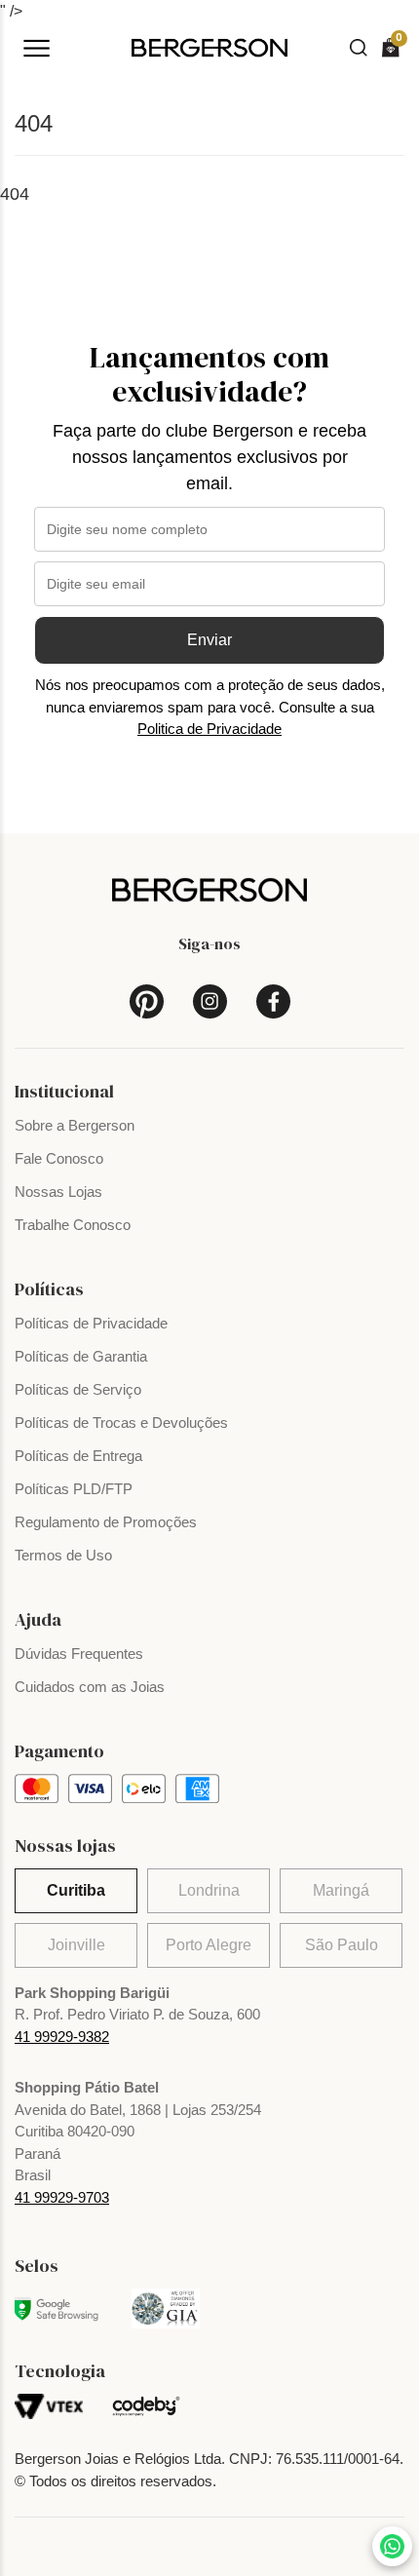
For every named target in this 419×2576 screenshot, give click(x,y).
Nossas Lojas (58, 1192)
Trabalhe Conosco (73, 1225)
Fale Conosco (59, 1158)
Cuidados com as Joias (90, 1687)
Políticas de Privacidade (91, 1323)
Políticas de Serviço (78, 1389)
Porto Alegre (209, 1945)
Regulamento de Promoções (106, 1522)
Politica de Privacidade (209, 729)
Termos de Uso (63, 1555)
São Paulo (342, 1945)
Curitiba (76, 1890)
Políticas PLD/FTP (74, 1489)
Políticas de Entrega (78, 1456)
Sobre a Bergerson (75, 1125)
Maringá (341, 1890)
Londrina (209, 1890)
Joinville (76, 1945)
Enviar (209, 640)
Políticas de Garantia (81, 1356)
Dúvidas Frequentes (79, 1653)
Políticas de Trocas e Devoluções (121, 1423)
